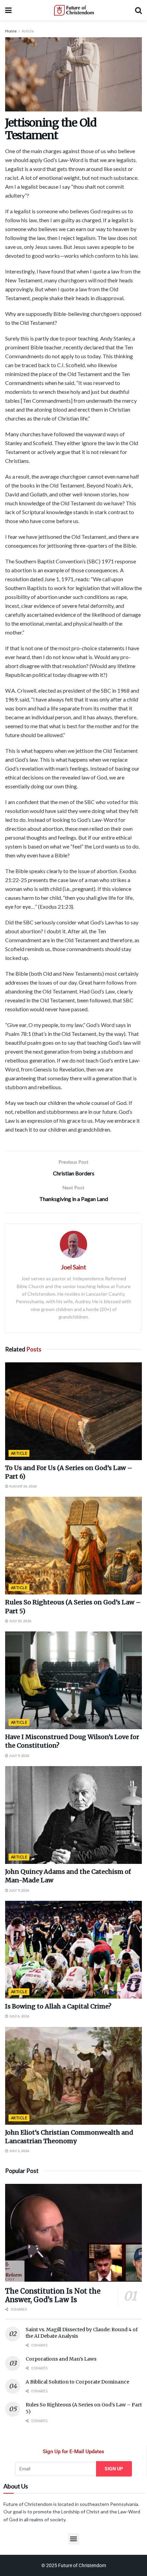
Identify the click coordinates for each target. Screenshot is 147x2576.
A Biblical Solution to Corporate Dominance (77, 2382)
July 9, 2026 (19, 1756)
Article (28, 31)
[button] (74, 2539)
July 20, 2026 (20, 1621)
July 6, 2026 (19, 2016)
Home (11, 31)
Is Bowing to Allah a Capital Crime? (58, 2006)
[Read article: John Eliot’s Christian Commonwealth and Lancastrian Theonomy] (73, 2076)
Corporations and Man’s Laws (61, 2359)
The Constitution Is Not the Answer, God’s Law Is (53, 2295)
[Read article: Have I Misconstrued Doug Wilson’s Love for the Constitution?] (73, 1680)
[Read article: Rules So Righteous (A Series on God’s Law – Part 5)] (73, 1546)
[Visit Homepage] (73, 10)
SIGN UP (114, 2469)
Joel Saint (73, 1267)
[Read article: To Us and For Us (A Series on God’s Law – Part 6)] (73, 1411)
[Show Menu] (8, 10)
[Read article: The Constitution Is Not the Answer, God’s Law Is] (73, 2233)
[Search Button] (138, 10)
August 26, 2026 (23, 1486)
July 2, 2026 (19, 2151)
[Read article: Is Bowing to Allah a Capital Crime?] (73, 1950)
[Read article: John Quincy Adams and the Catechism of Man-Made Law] (73, 1815)
